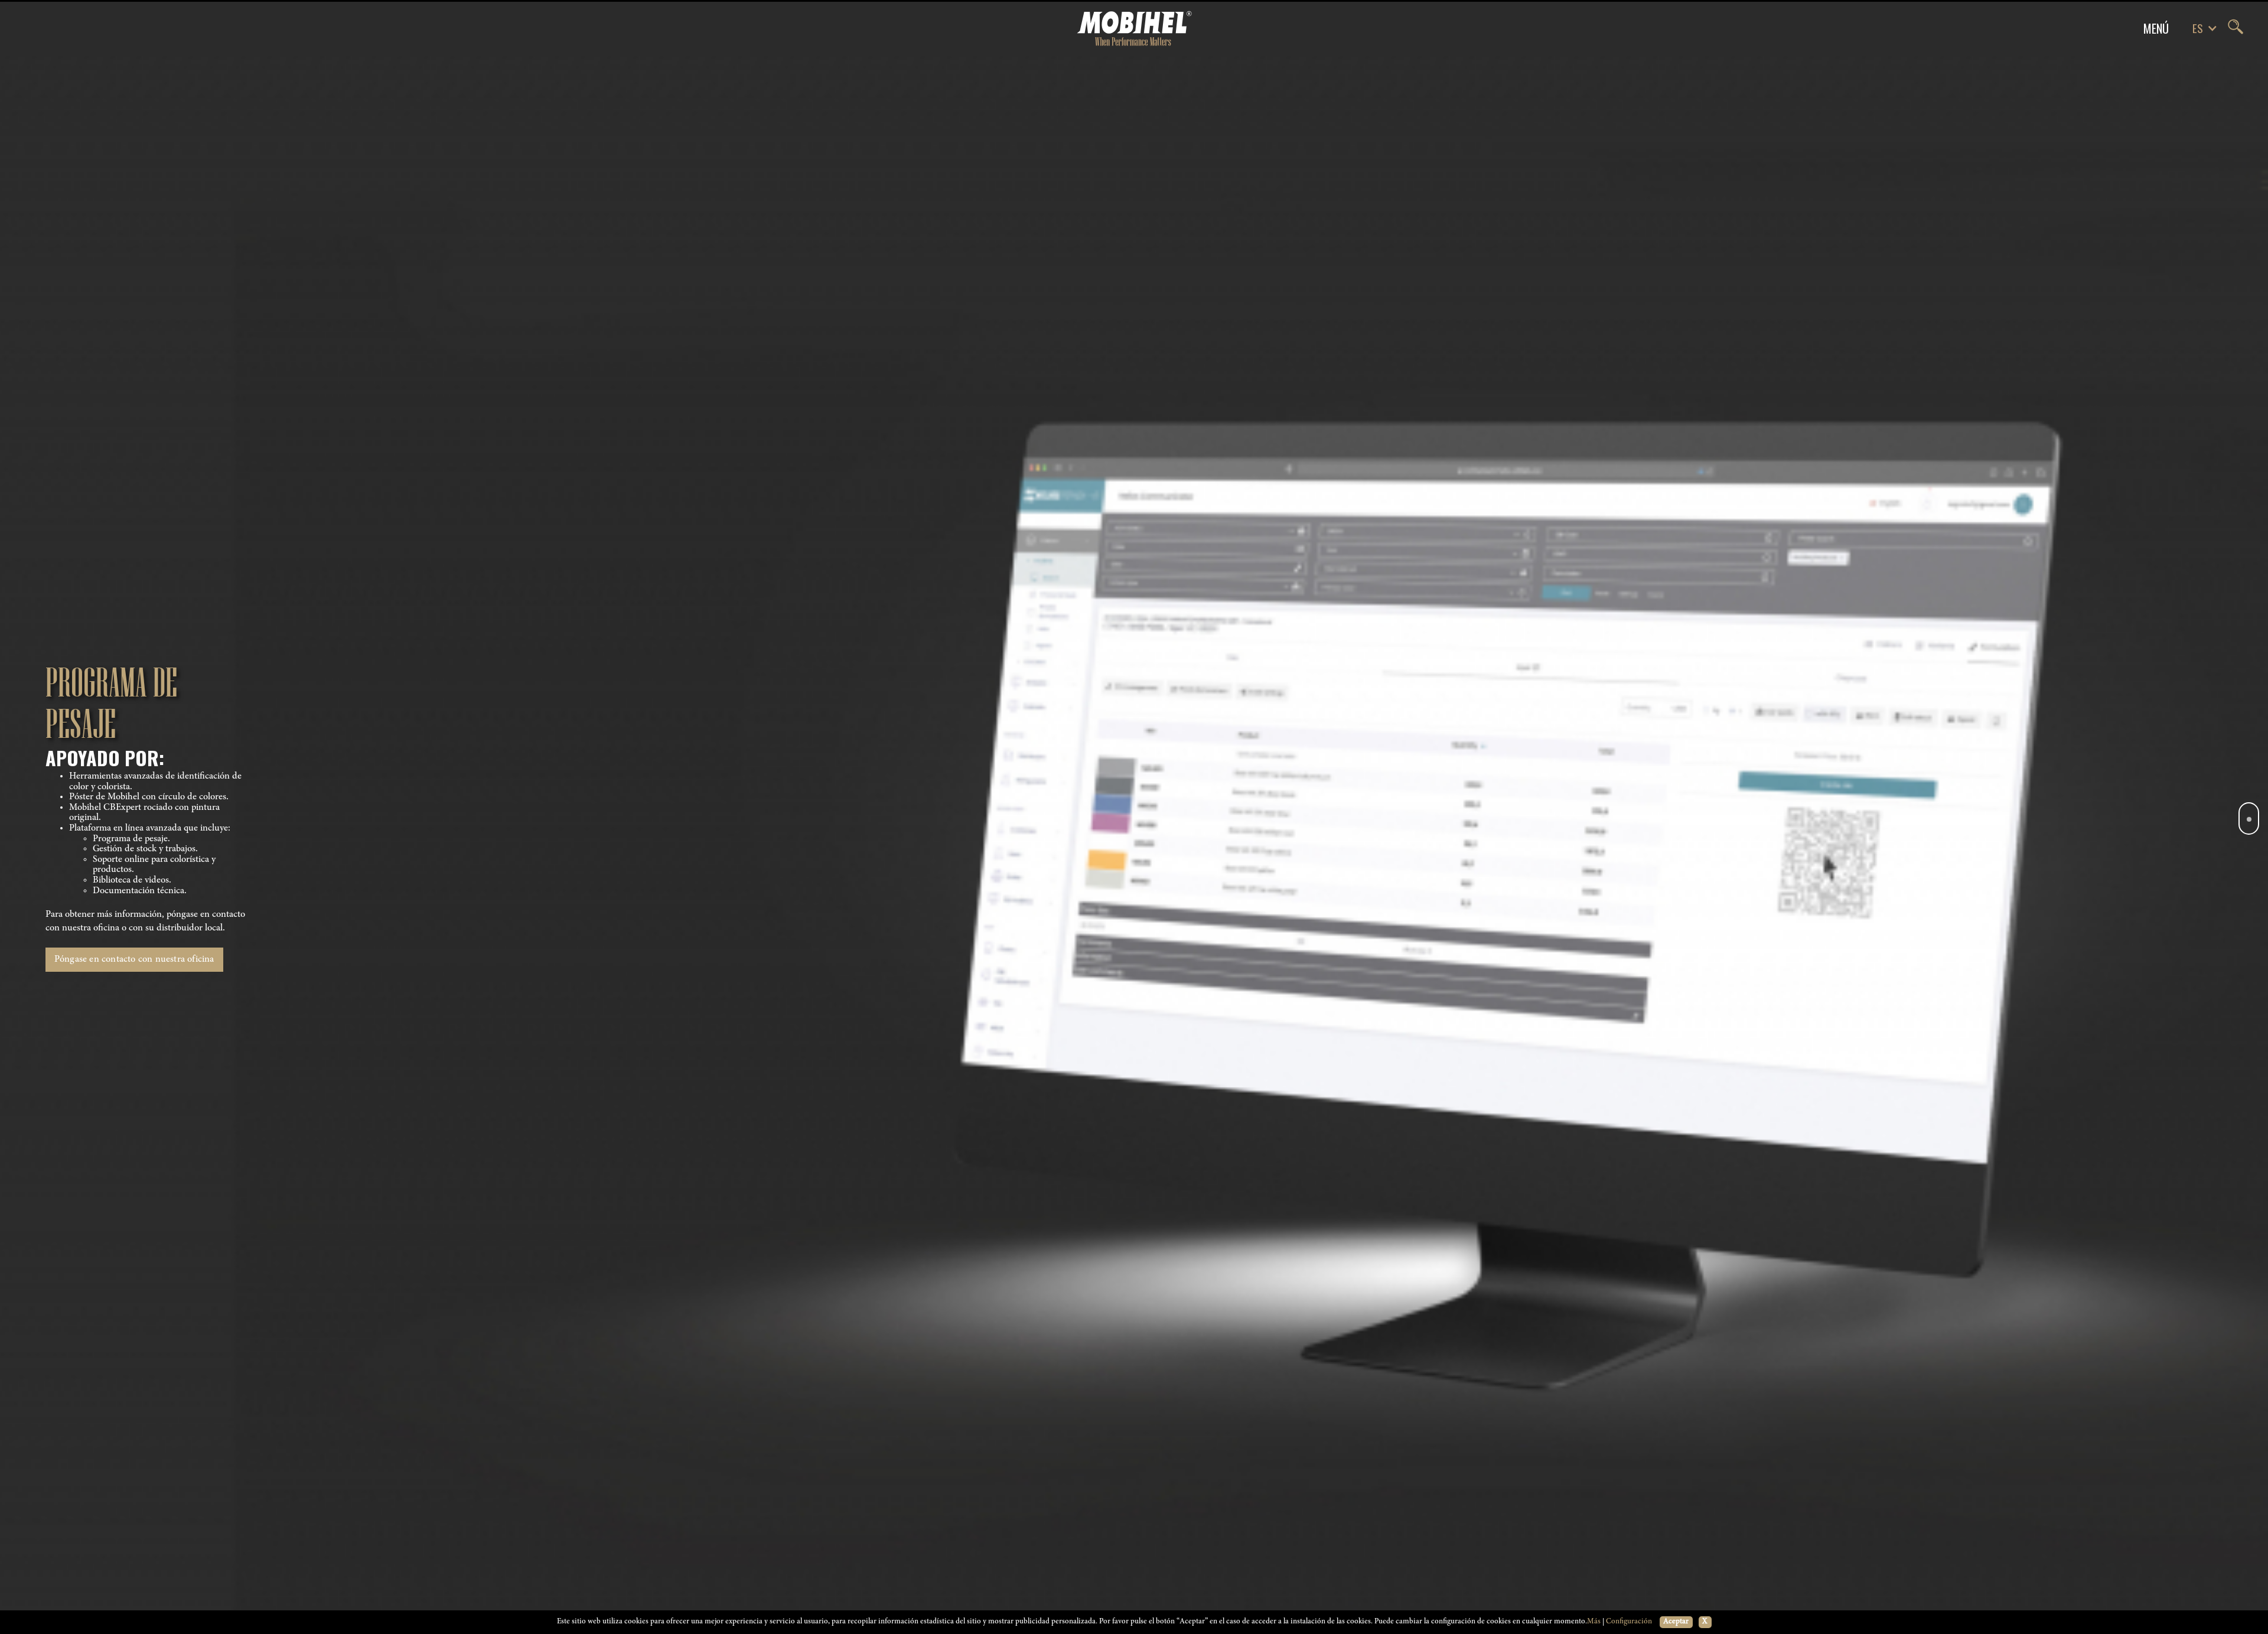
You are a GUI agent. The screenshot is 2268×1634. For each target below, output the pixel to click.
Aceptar (1676, 1622)
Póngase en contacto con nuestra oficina (134, 959)
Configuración (1629, 1622)
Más (1594, 1622)
